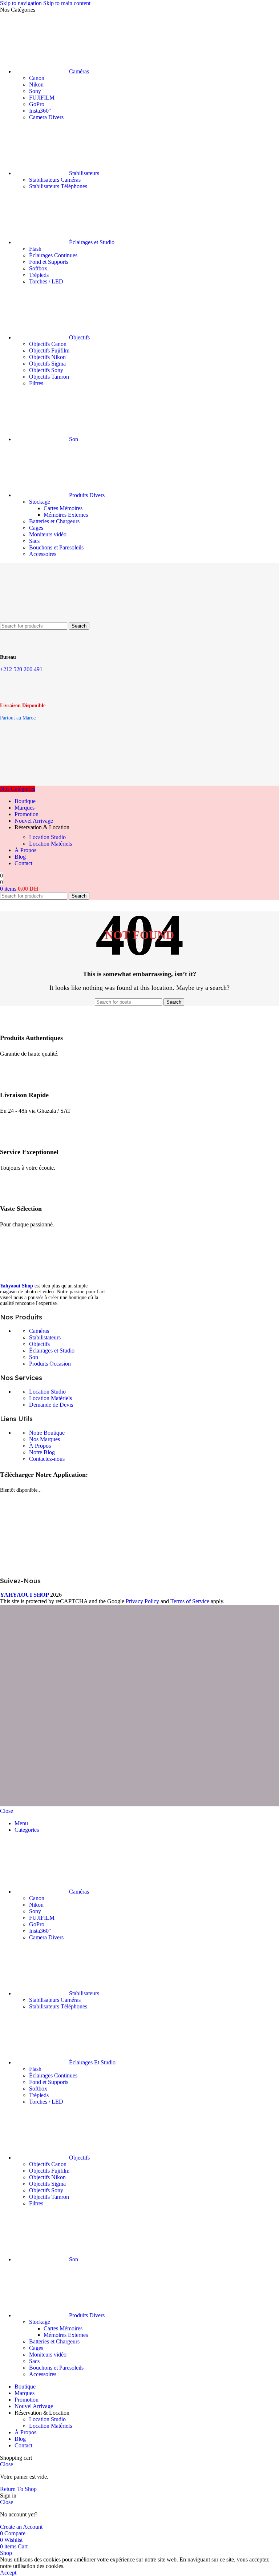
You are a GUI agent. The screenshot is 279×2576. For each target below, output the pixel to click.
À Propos (40, 1446)
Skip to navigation (22, 3)
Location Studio (47, 837)
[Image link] (54, 1275)
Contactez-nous (47, 1459)
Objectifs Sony (46, 370)
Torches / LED (46, 281)
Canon (37, 78)
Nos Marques (45, 1439)
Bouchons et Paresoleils (56, 547)
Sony (35, 91)
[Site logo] (36, 619)
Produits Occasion (50, 1364)
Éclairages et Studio (52, 1351)
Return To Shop (18, 2489)
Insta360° (40, 111)
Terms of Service (190, 1601)
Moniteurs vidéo (48, 534)
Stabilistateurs (45, 1337)
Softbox (38, 268)
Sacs (34, 541)
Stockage (40, 502)
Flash (35, 249)
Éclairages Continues (53, 255)
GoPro (37, 104)
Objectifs (39, 1344)
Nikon (36, 84)
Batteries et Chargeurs (54, 521)
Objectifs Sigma (47, 364)
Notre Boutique (47, 1433)
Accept (8, 2573)
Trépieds (39, 275)
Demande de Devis (51, 1405)
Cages (36, 528)
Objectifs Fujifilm (49, 350)
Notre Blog (42, 1452)
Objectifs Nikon (47, 357)
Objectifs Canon (48, 344)
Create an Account (21, 2527)
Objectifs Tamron (49, 377)
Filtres (36, 383)
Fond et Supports (49, 262)
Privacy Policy (142, 1601)
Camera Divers (46, 117)
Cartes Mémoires (63, 508)
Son (34, 1357)
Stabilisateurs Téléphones (58, 186)
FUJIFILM (42, 98)
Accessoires (43, 554)
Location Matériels (50, 844)
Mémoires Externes (66, 515)
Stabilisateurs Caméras (55, 180)
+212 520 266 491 (21, 669)
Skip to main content (67, 3)
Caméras (39, 1331)
